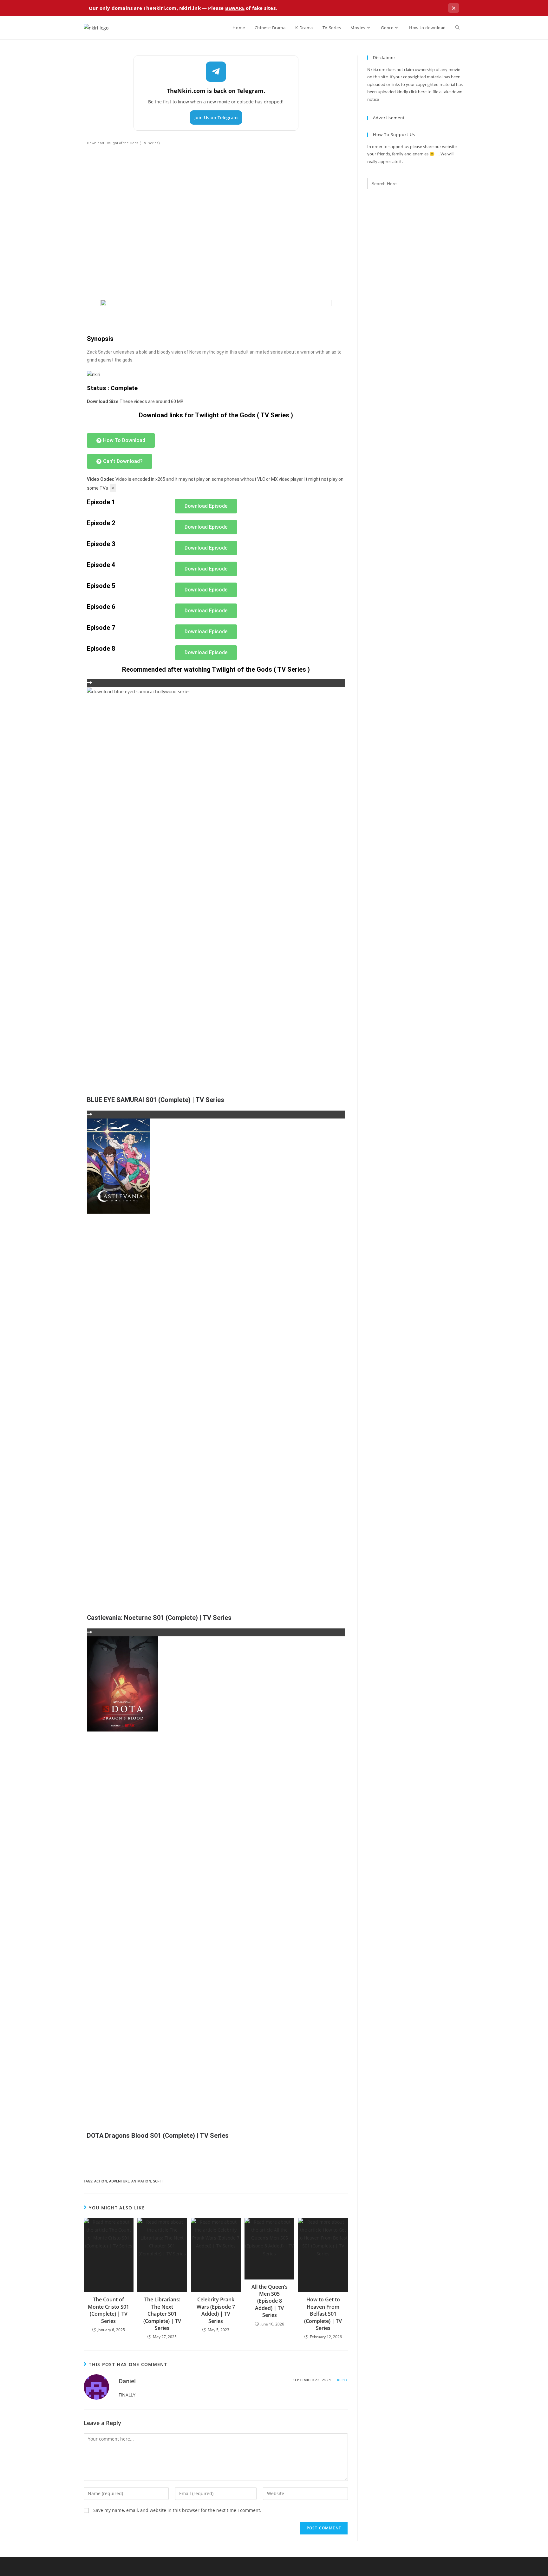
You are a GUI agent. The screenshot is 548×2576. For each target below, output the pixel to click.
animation (141, 2181)
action (101, 2181)
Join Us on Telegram (216, 117)
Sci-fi (158, 2181)
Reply (342, 2380)
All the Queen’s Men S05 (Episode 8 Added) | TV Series (270, 2301)
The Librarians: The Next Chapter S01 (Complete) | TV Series (162, 2314)
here (422, 92)
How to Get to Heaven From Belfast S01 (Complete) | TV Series (323, 2314)
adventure (119, 2181)
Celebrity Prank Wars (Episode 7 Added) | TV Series (216, 2310)
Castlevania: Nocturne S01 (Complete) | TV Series (159, 1618)
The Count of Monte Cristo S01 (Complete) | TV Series (108, 2310)
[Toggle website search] (457, 28)
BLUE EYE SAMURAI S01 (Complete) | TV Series (156, 1100)
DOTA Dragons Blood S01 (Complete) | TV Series (158, 2136)
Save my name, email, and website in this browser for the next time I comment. (177, 2510)
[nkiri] (94, 374)
